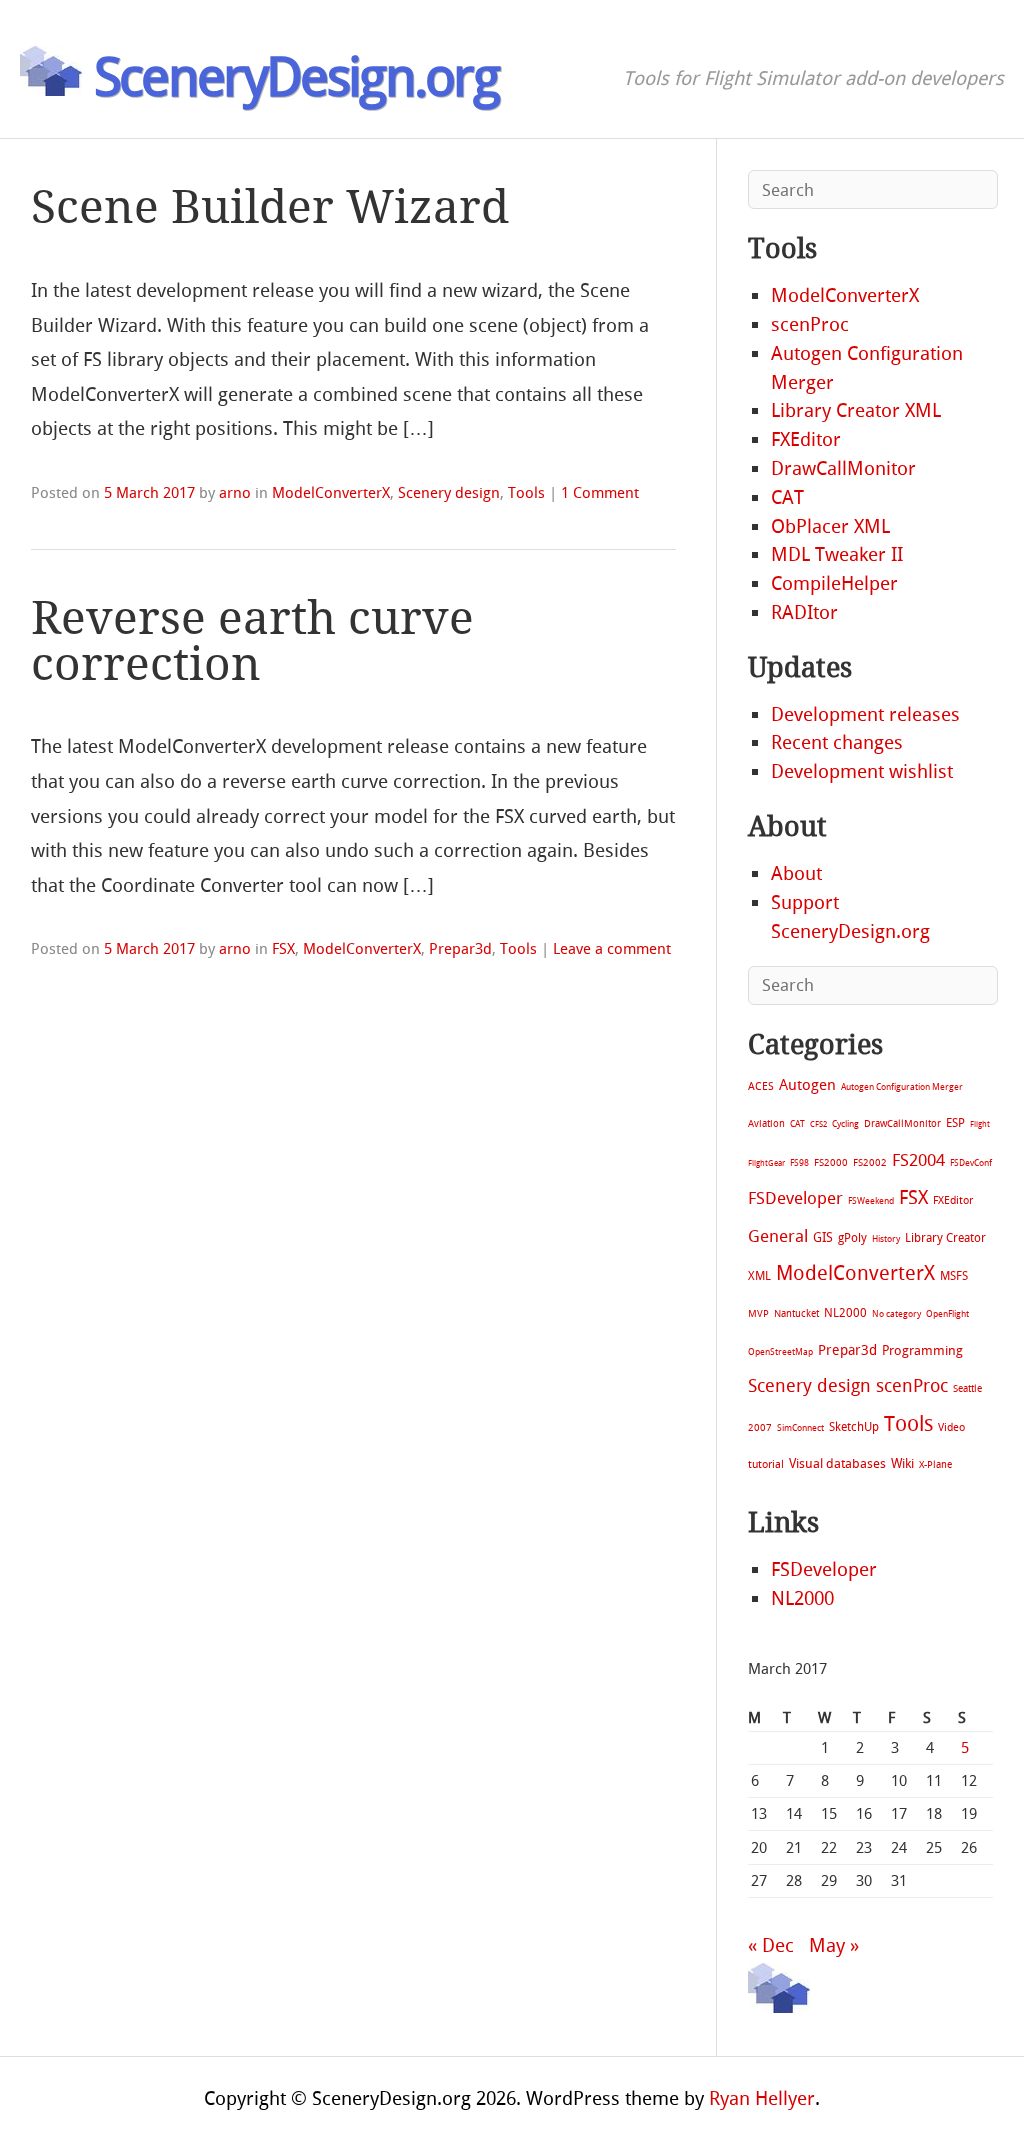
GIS (823, 1237)
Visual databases (837, 1463)
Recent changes (837, 742)
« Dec (771, 1945)
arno (235, 493)
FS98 (799, 1162)
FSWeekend (871, 1201)
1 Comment (600, 493)
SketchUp (854, 1427)
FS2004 (918, 1160)
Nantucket (796, 1313)
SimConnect (800, 1428)
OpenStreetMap (780, 1351)
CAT (787, 497)
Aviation (766, 1123)
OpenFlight (947, 1314)
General (778, 1236)
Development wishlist (862, 771)
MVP (758, 1313)
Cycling (845, 1123)
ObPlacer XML (830, 526)
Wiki (902, 1463)
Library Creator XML (856, 410)
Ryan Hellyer (762, 2098)
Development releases (865, 714)
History (886, 1239)
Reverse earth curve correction (252, 641)
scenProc (810, 324)
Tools (526, 493)
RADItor (804, 612)
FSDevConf (971, 1163)
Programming (922, 1350)
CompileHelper (834, 583)
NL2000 (845, 1313)
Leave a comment (612, 949)
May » (834, 1945)
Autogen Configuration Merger (902, 1087)
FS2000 (831, 1162)
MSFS (954, 1276)
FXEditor (806, 439)
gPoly (852, 1238)
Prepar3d (460, 949)
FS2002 (870, 1162)
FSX (283, 949)
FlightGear (766, 1163)
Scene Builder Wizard (270, 207)
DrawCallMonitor (843, 468)
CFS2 (818, 1124)
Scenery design (449, 493)
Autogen (807, 1085)
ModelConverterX (331, 493)
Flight (980, 1124)
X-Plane (935, 1464)
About (796, 873)
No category (896, 1314)
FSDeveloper (795, 1198)
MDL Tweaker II (837, 554)
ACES (761, 1086)
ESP (955, 1123)
